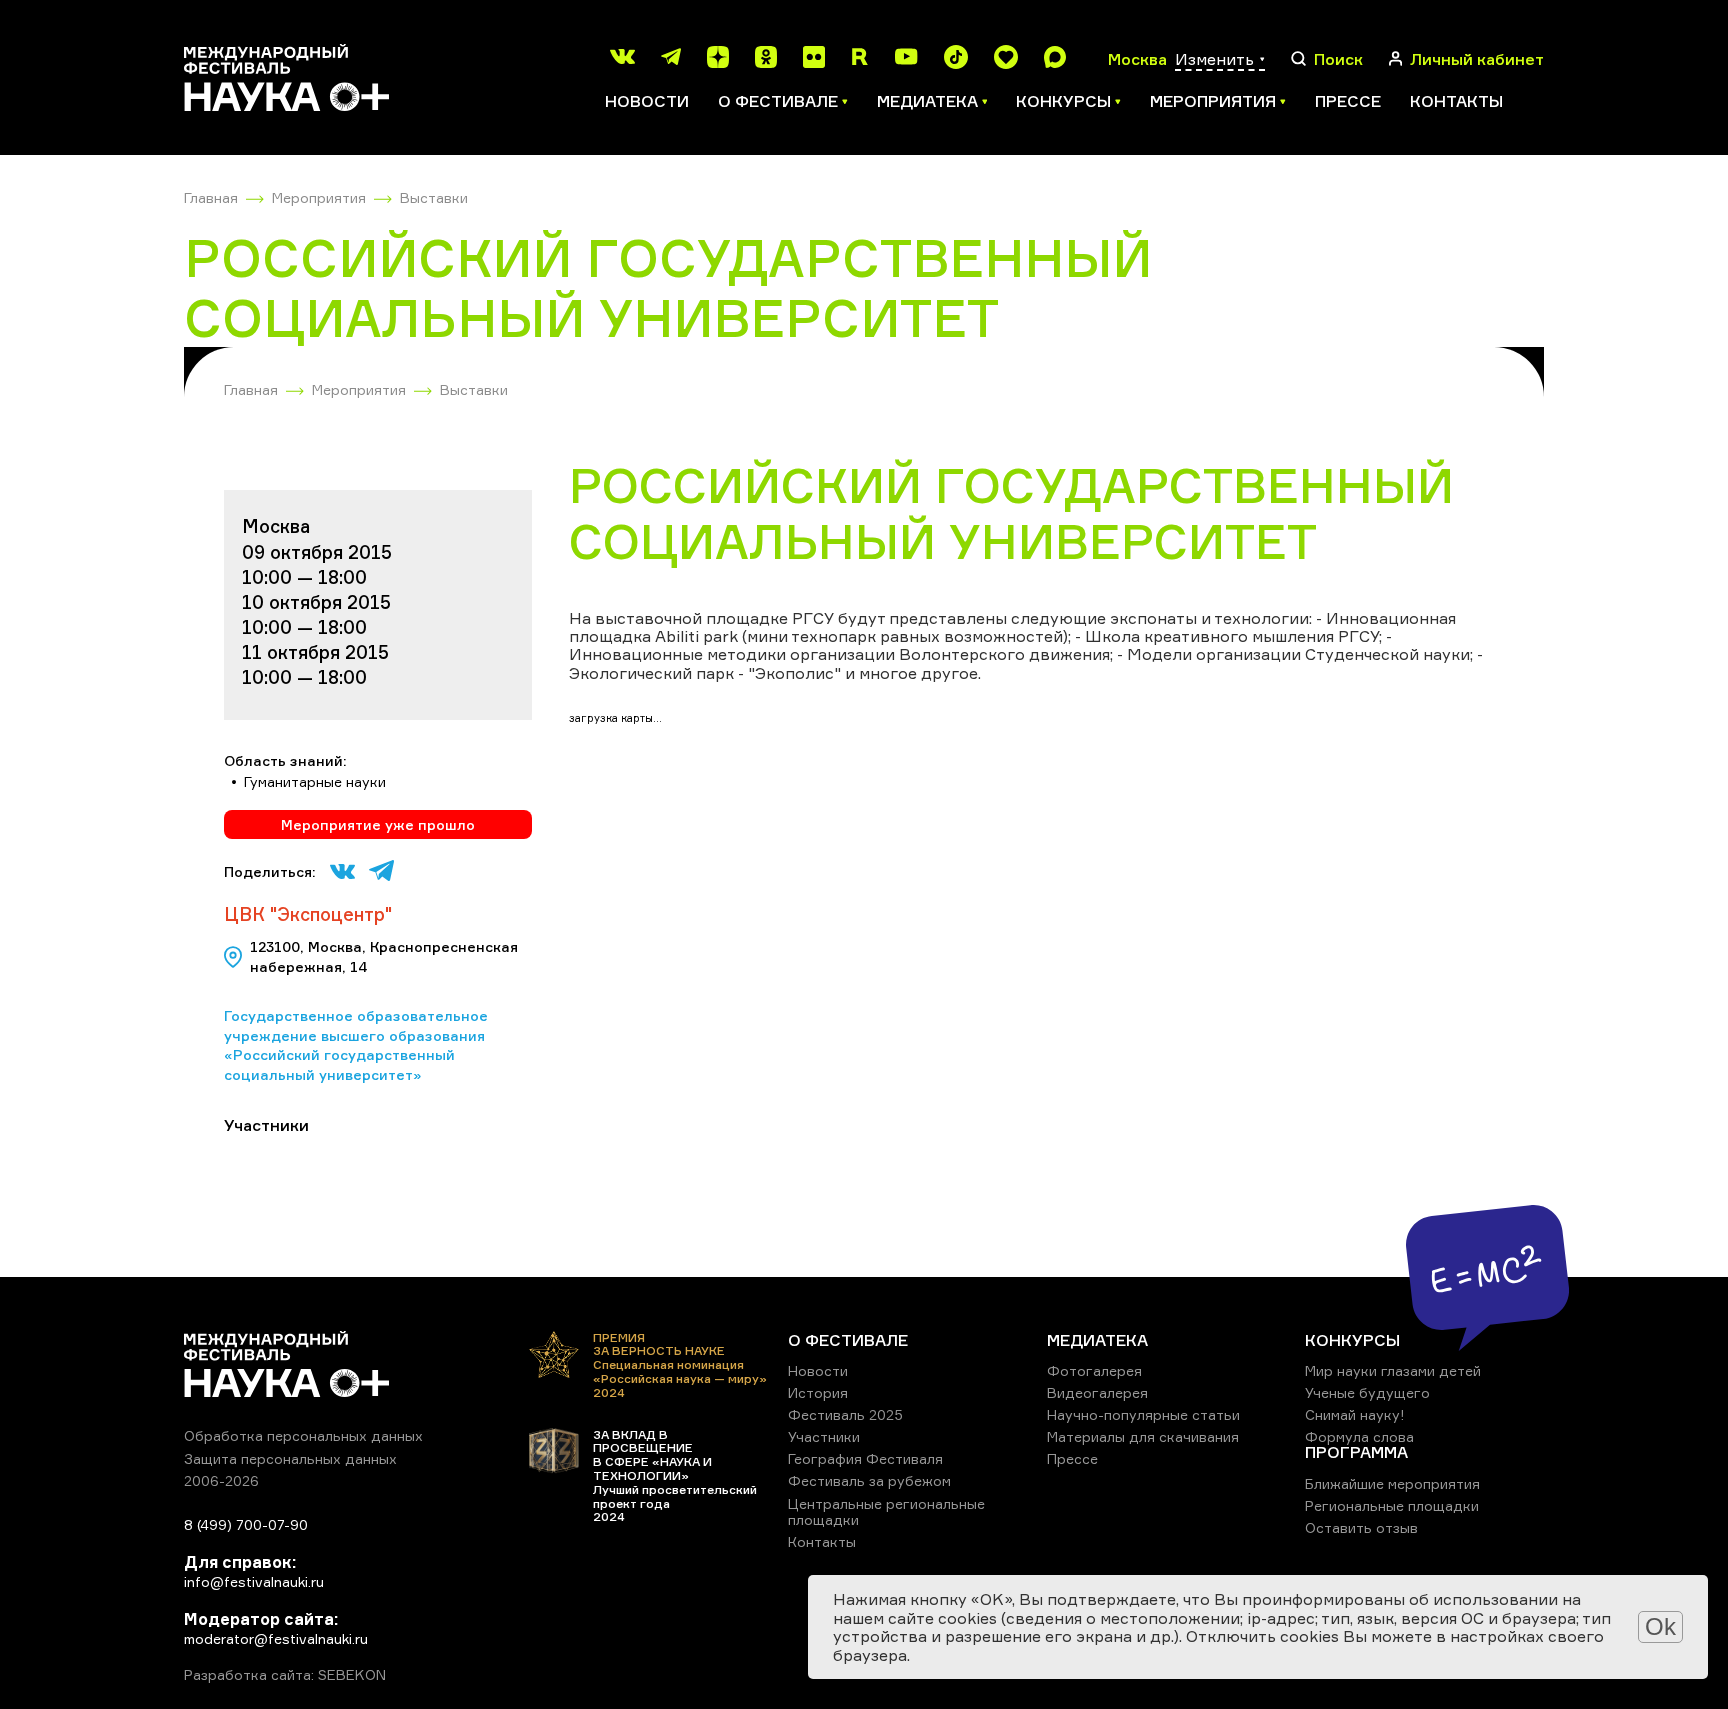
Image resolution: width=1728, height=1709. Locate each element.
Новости (647, 101)
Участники (824, 1436)
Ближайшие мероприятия (1392, 1483)
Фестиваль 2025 (845, 1414)
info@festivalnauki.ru (254, 1581)
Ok (1660, 1626)
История (818, 1392)
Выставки (434, 197)
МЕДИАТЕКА (1097, 1340)
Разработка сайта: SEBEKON (285, 1675)
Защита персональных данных (290, 1458)
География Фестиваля (865, 1458)
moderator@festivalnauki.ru (276, 1638)
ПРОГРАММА (1356, 1452)
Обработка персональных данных (303, 1435)
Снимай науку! (1355, 1414)
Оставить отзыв (1361, 1527)
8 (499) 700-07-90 (246, 1524)
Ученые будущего (1367, 1392)
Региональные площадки (1392, 1505)
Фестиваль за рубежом (869, 1480)
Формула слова (1359, 1436)
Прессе (1348, 101)
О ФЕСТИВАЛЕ (848, 1340)
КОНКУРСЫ (1352, 1340)
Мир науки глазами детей (1393, 1370)
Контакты (1456, 101)
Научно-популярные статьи (1143, 1414)
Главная (211, 197)
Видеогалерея (1097, 1392)
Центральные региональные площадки (886, 1511)
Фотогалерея (1094, 1370)
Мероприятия (319, 197)
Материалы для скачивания (1143, 1436)
